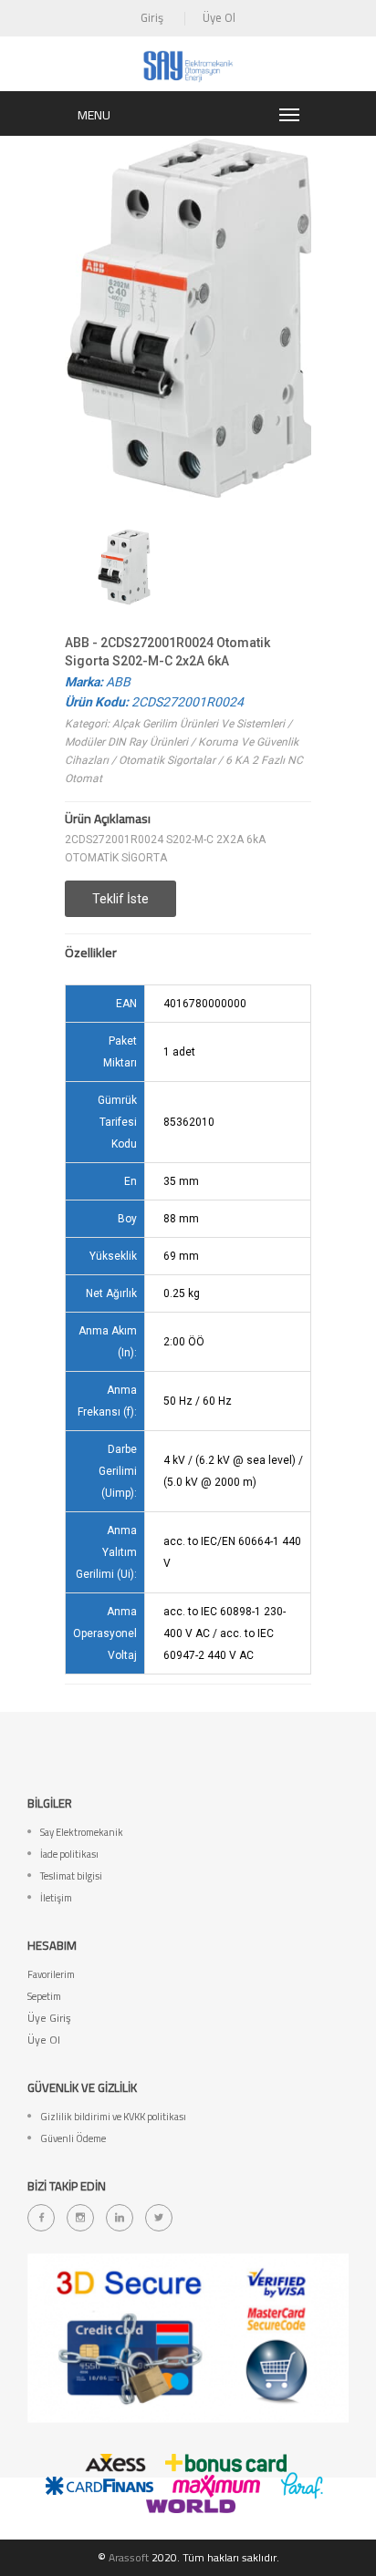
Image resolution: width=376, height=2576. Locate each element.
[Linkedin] (120, 2218)
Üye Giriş (49, 2018)
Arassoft (129, 2557)
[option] (124, 567)
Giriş (152, 17)
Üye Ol (219, 17)
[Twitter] (159, 2218)
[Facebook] (41, 2218)
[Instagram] (80, 2218)
